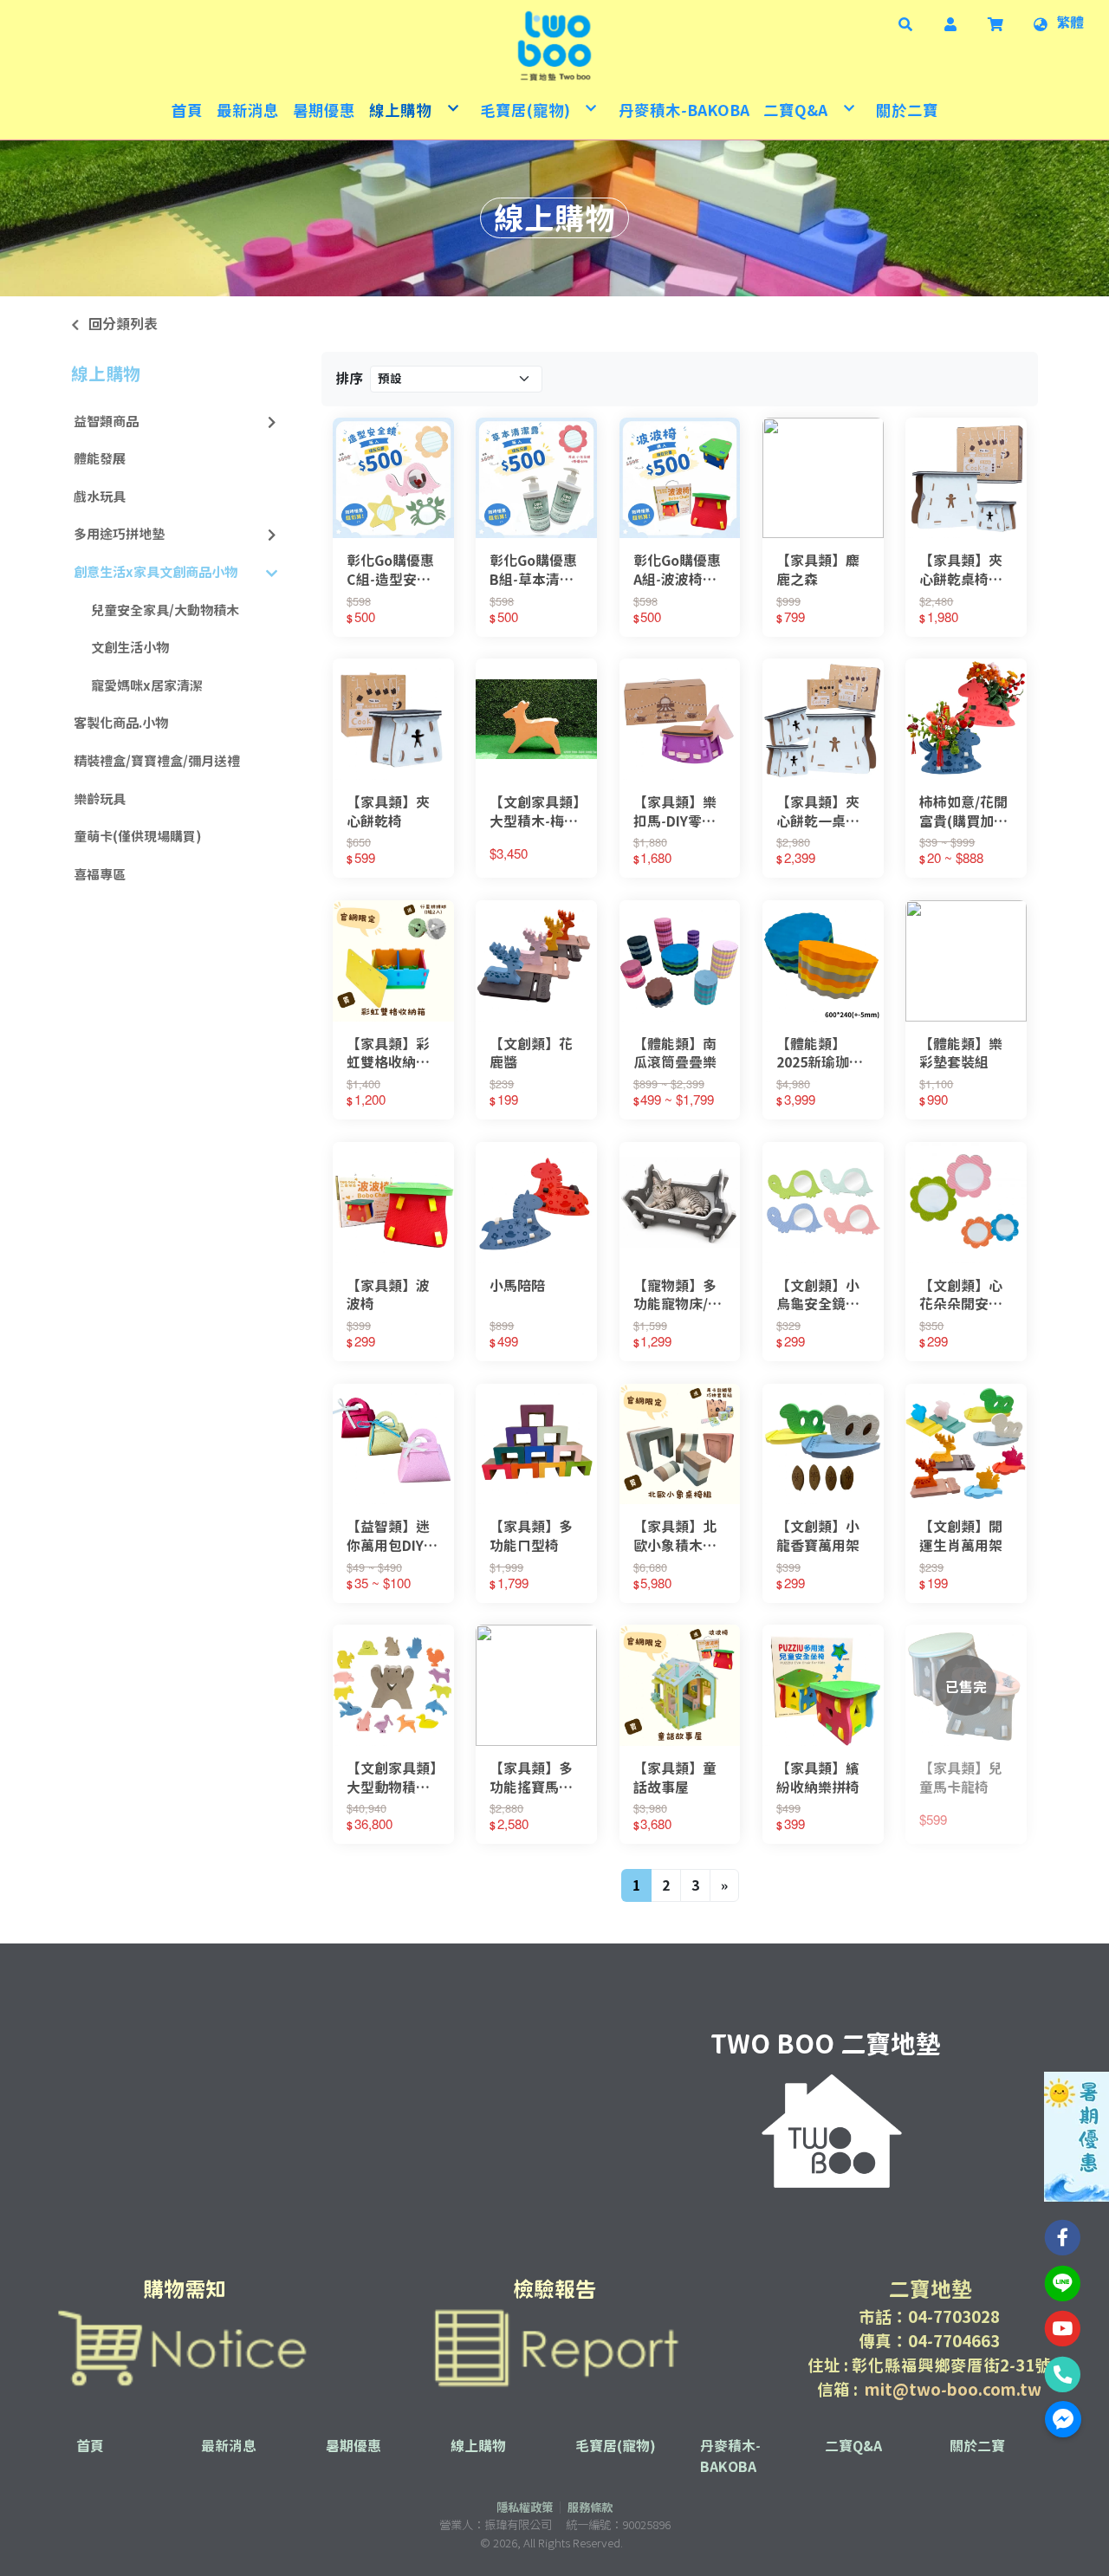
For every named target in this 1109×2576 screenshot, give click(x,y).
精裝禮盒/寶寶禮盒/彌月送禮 (157, 761)
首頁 (90, 2446)
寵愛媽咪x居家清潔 (147, 686)
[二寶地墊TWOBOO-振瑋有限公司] (554, 46)
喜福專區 (100, 875)
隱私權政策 (525, 2508)
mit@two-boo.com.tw (953, 2390)
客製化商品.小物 (121, 723)
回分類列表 (123, 324)
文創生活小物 (130, 648)
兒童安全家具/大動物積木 (165, 610)
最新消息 (229, 2446)
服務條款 (590, 2508)
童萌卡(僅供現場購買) (138, 837)
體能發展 (100, 459)
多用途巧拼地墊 (119, 534)
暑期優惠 (353, 2446)
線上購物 (106, 373)
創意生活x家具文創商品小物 (156, 572)
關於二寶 (977, 2446)
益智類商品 (106, 422)
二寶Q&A (853, 2446)
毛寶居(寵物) (616, 2446)
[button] (905, 23)
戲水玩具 (100, 497)
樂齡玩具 (100, 799)
